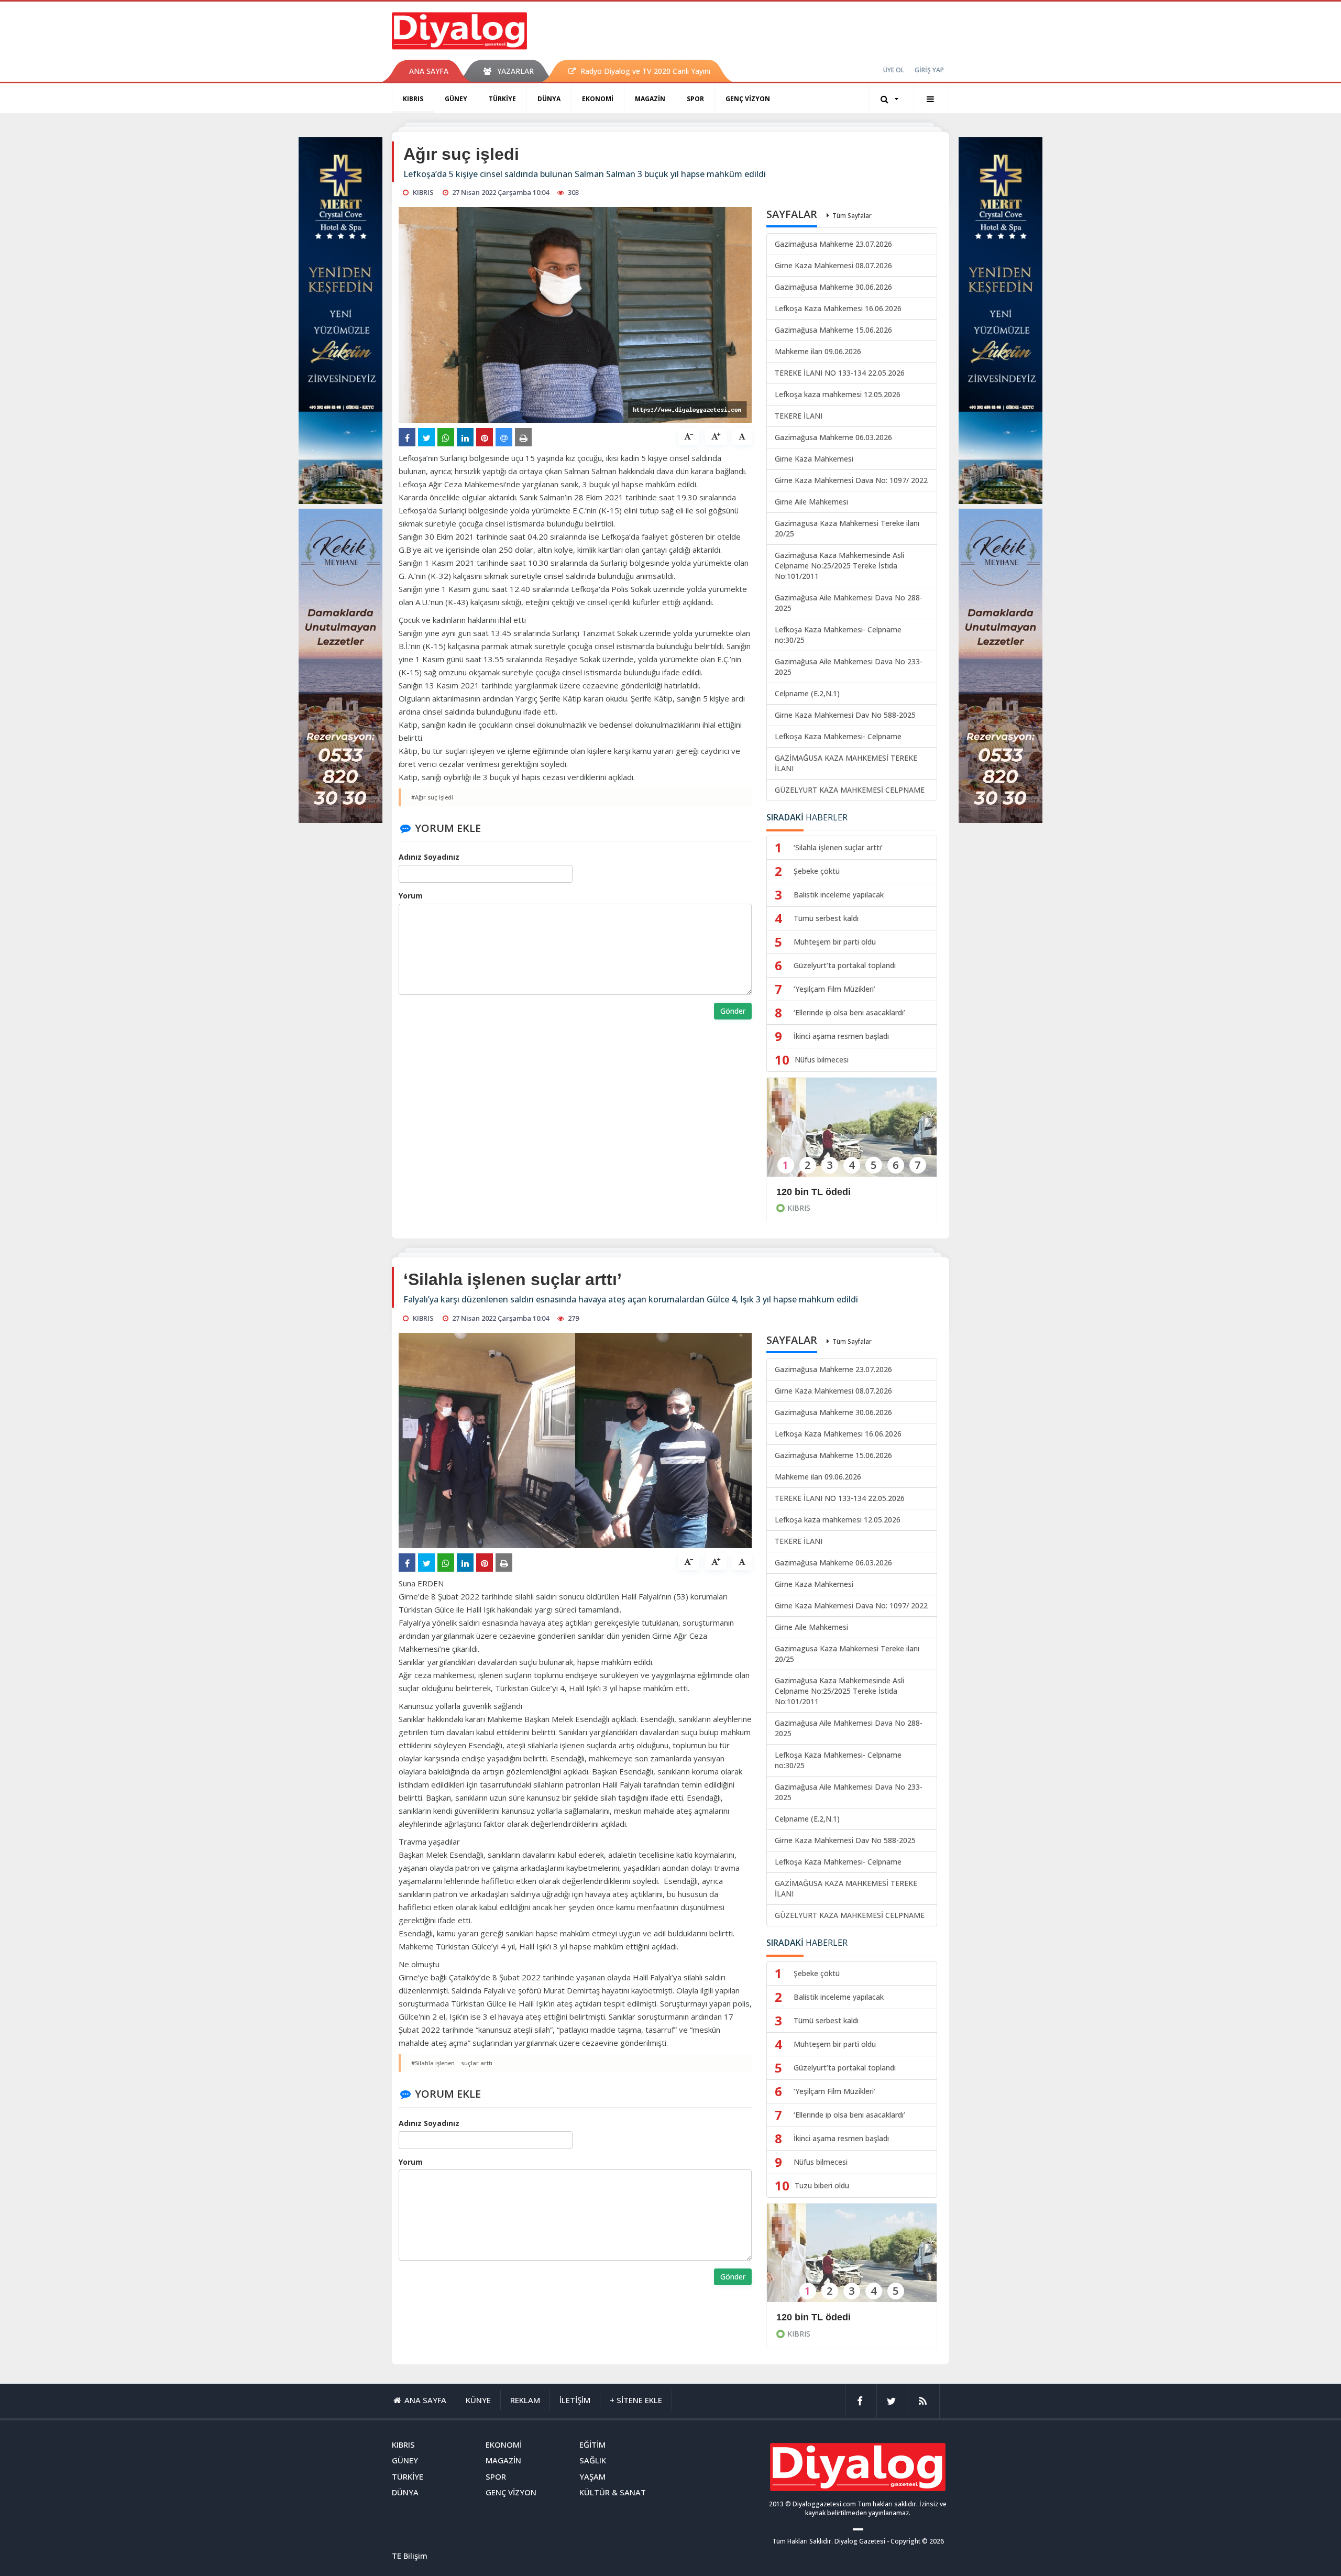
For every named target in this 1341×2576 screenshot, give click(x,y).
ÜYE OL (894, 70)
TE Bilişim (410, 2556)
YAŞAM (592, 2476)
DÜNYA (549, 99)
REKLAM (525, 2400)
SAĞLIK (593, 2460)
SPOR (695, 99)
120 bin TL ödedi (814, 1192)
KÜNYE (478, 2400)
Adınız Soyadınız (429, 857)
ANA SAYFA (429, 71)
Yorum (411, 896)
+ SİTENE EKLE (636, 2400)
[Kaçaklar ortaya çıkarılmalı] (852, 2260)
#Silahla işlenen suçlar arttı (452, 2063)
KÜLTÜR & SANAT (613, 2492)
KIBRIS (413, 99)
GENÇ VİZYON (748, 99)
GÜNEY (456, 99)
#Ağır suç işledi (432, 797)
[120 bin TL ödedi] (852, 1134)
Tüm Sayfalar (852, 216)
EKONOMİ (598, 99)
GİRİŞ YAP (929, 70)
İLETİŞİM (575, 2400)
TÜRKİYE (502, 99)
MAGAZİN (650, 99)
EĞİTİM (592, 2445)
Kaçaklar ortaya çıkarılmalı (836, 2317)
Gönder (733, 1011)
